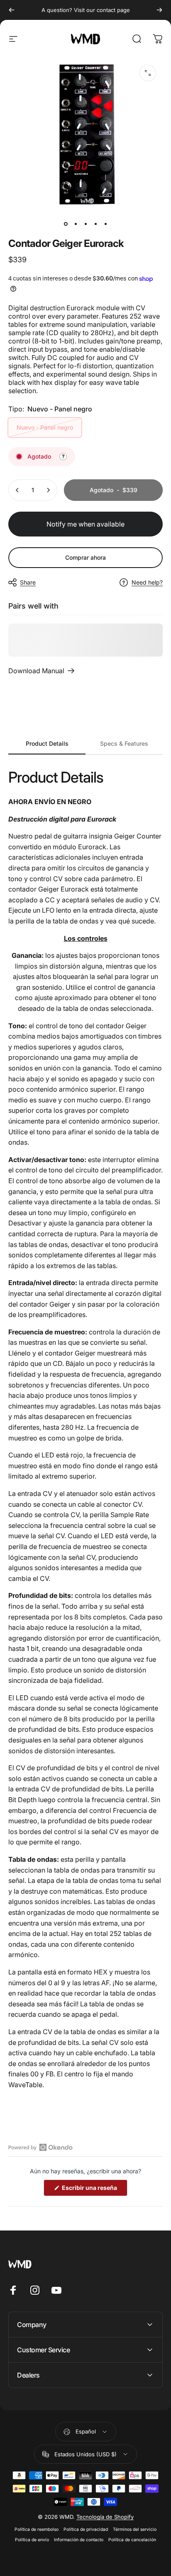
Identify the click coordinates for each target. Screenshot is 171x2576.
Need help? (147, 582)
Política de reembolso (37, 2529)
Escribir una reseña (94, 2190)
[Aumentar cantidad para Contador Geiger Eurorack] (48, 490)
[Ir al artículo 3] (85, 224)
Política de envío (32, 2540)
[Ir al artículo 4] (95, 224)
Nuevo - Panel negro (45, 427)
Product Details (47, 743)
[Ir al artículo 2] (76, 224)
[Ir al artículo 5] (105, 224)
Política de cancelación (132, 2540)
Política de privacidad (86, 2529)
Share (28, 582)
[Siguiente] (159, 10)
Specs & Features (124, 743)
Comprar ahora (85, 557)
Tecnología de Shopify (105, 2517)
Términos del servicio (135, 2529)
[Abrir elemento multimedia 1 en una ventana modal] (148, 73)
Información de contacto (79, 2540)
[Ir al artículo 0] (66, 224)
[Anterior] (12, 10)
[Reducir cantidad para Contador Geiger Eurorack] (17, 490)
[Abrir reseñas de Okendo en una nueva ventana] (40, 2147)
